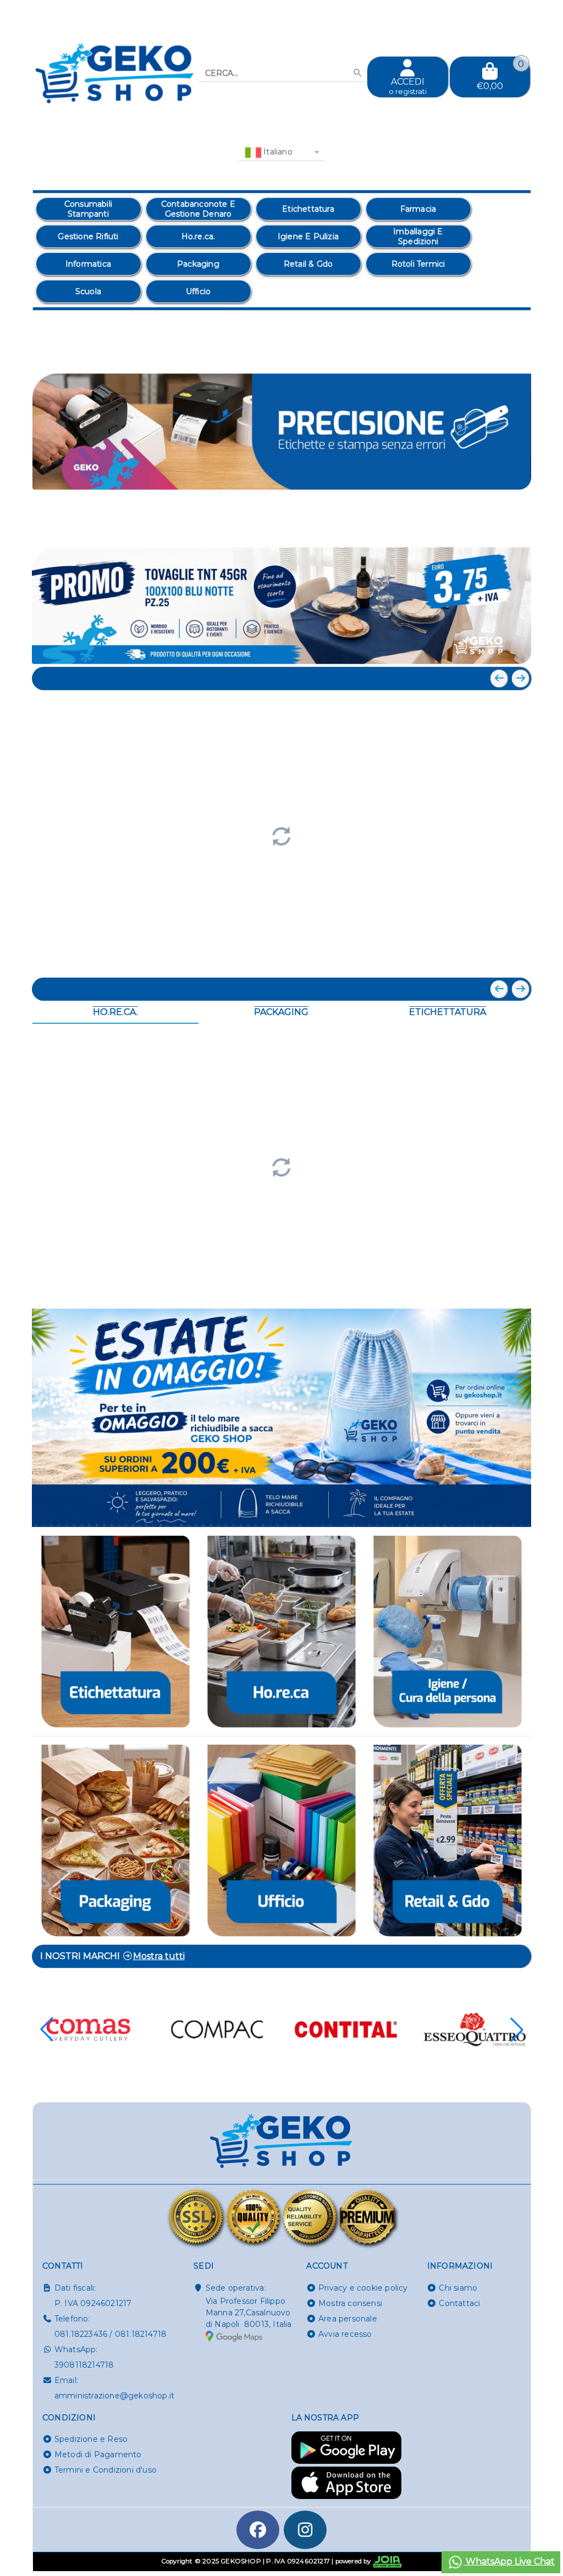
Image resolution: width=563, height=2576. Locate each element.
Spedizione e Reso (91, 2439)
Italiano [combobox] (277, 152)
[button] (498, 528)
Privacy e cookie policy (363, 2288)
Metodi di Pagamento (98, 2454)
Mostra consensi (350, 2303)
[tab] (443, 527)
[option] (89, 209)
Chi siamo (458, 2288)
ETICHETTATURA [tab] (448, 1012)
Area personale (348, 2319)
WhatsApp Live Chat (509, 2561)
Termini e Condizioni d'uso (106, 2470)
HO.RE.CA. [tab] (115, 1012)
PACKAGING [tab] (281, 1012)
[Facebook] (258, 2530)
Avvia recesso (345, 2334)
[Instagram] (305, 2530)
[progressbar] (282, 835)
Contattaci (459, 2303)
